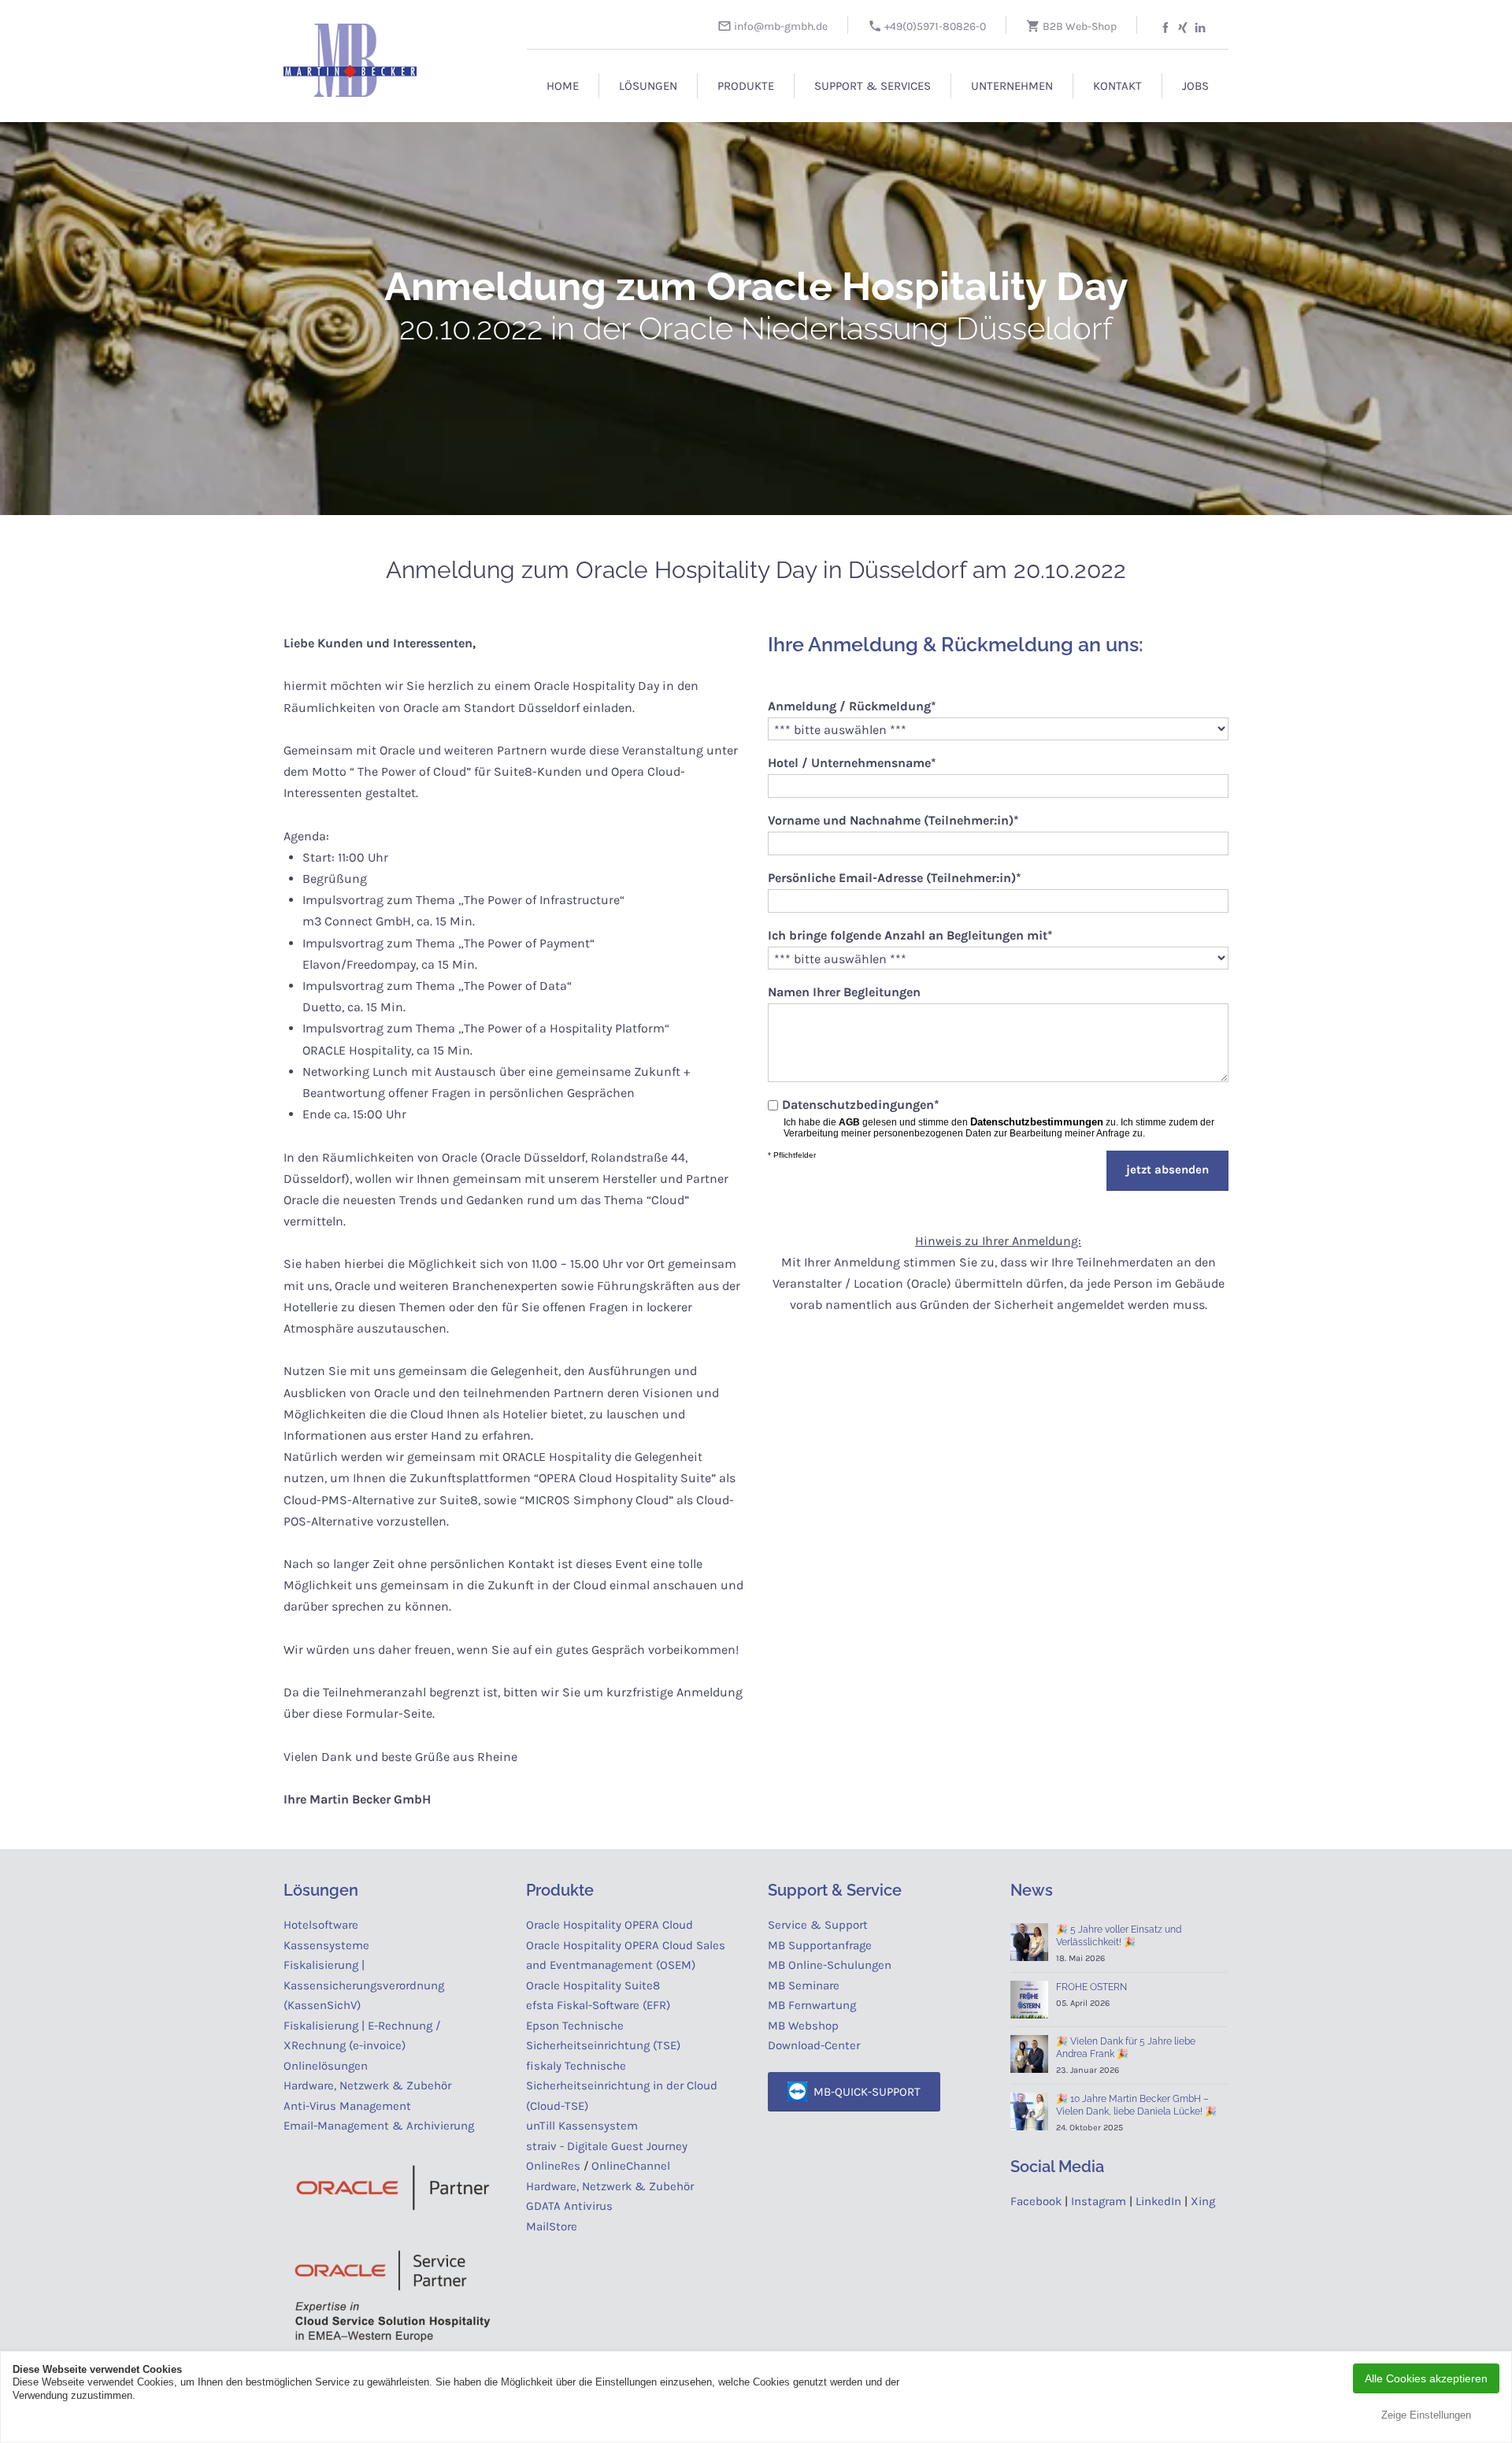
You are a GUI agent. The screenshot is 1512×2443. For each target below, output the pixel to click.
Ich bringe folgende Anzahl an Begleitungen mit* (910, 935)
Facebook (1036, 2201)
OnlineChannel (631, 2166)
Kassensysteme (326, 1945)
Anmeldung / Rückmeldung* (852, 706)
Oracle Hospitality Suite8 (593, 1985)
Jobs (1195, 86)
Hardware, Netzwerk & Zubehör (367, 2085)
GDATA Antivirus (569, 2206)
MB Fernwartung (812, 2005)
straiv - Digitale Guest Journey (607, 2146)
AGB (849, 1122)
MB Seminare (804, 1985)
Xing (1203, 2201)
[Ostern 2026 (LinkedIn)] (1029, 2000)
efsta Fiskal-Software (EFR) (598, 2005)
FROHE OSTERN (1091, 1987)
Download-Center (814, 2045)
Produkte (746, 86)
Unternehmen (1012, 86)
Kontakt (1117, 86)
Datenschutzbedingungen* (861, 1105)
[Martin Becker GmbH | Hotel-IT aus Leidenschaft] (378, 52)
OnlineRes (553, 2166)
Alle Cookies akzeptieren (1426, 2378)
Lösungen (648, 86)
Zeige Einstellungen (1426, 2415)
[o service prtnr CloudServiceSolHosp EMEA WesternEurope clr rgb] (393, 2295)
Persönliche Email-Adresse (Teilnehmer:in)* (895, 878)
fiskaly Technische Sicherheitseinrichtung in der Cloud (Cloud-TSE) (622, 2086)
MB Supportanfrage (820, 1945)
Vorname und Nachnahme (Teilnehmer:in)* (893, 820)
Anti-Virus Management (349, 2106)
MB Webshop (803, 2026)
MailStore (552, 2226)
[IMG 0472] (1029, 2054)
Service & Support (818, 1925)
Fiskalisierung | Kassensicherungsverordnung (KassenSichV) (364, 1985)
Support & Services (873, 86)
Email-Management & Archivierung (382, 2126)
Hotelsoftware (321, 1925)
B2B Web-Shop (1078, 26)
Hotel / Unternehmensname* (852, 763)
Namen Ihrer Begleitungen (844, 992)
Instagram (1099, 2201)
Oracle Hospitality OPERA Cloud (610, 1925)
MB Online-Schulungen (830, 1965)
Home (563, 86)
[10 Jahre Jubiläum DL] (1029, 2111)
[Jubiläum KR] (1029, 1942)
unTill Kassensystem (582, 2126)
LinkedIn (1158, 2201)
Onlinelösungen (326, 2066)
